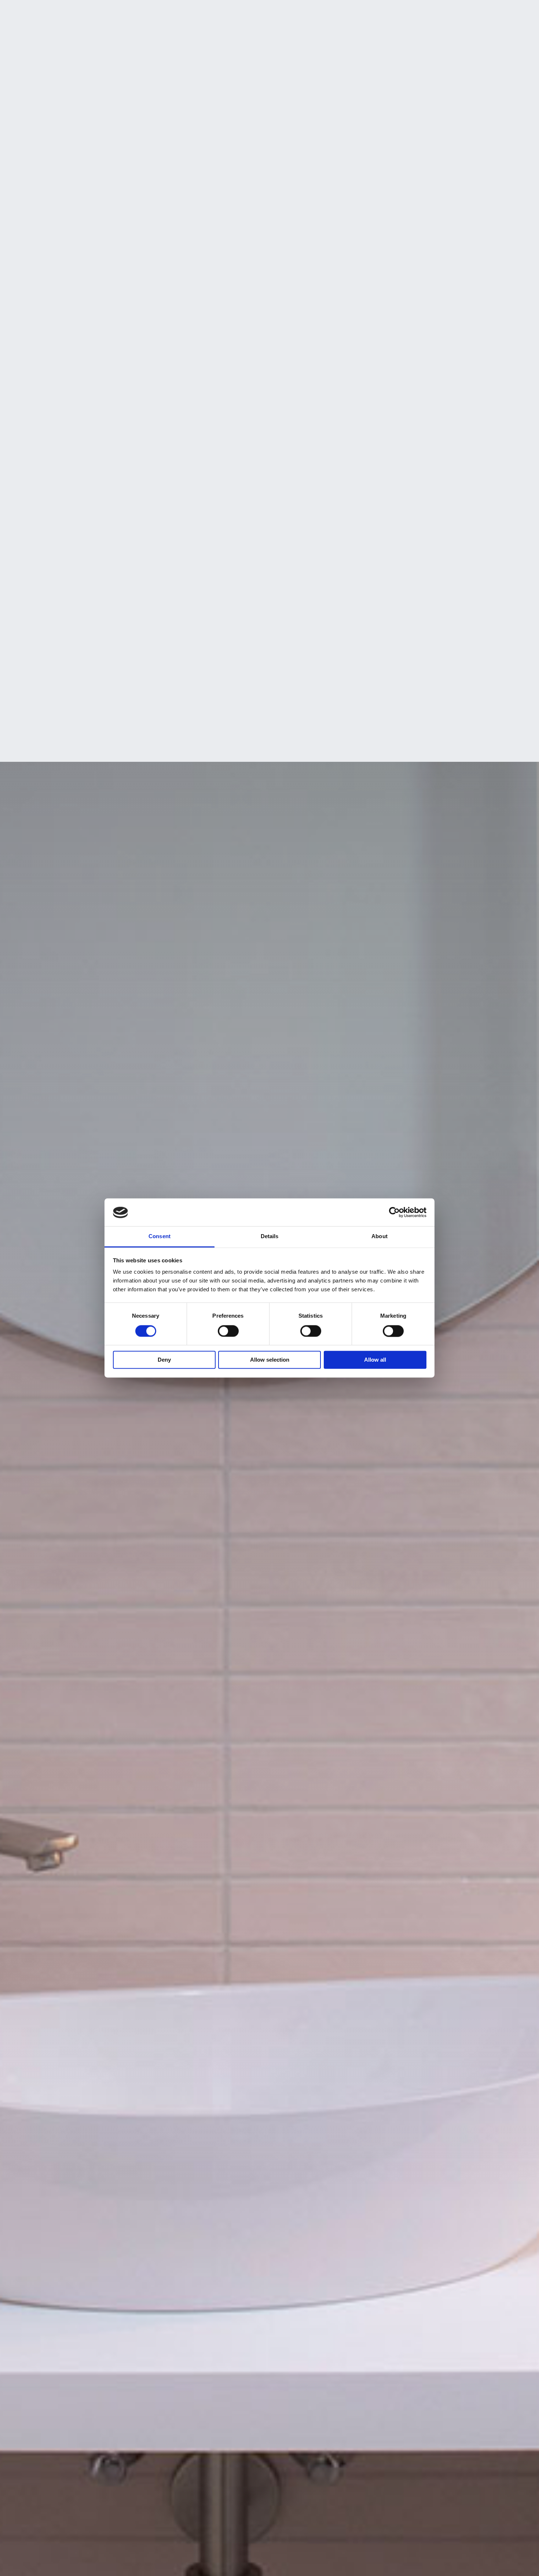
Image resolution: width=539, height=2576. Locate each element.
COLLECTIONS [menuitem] (275, 12)
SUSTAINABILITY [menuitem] (194, 12)
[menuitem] (445, 11)
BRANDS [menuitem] (236, 12)
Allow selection (270, 1360)
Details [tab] (270, 1237)
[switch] (228, 1331)
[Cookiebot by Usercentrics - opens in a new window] (394, 1213)
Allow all (375, 1360)
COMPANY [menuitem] (149, 12)
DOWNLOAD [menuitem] (356, 12)
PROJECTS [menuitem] (316, 12)
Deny (164, 1360)
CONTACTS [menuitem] (397, 12)
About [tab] (379, 1237)
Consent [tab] (159, 1237)
